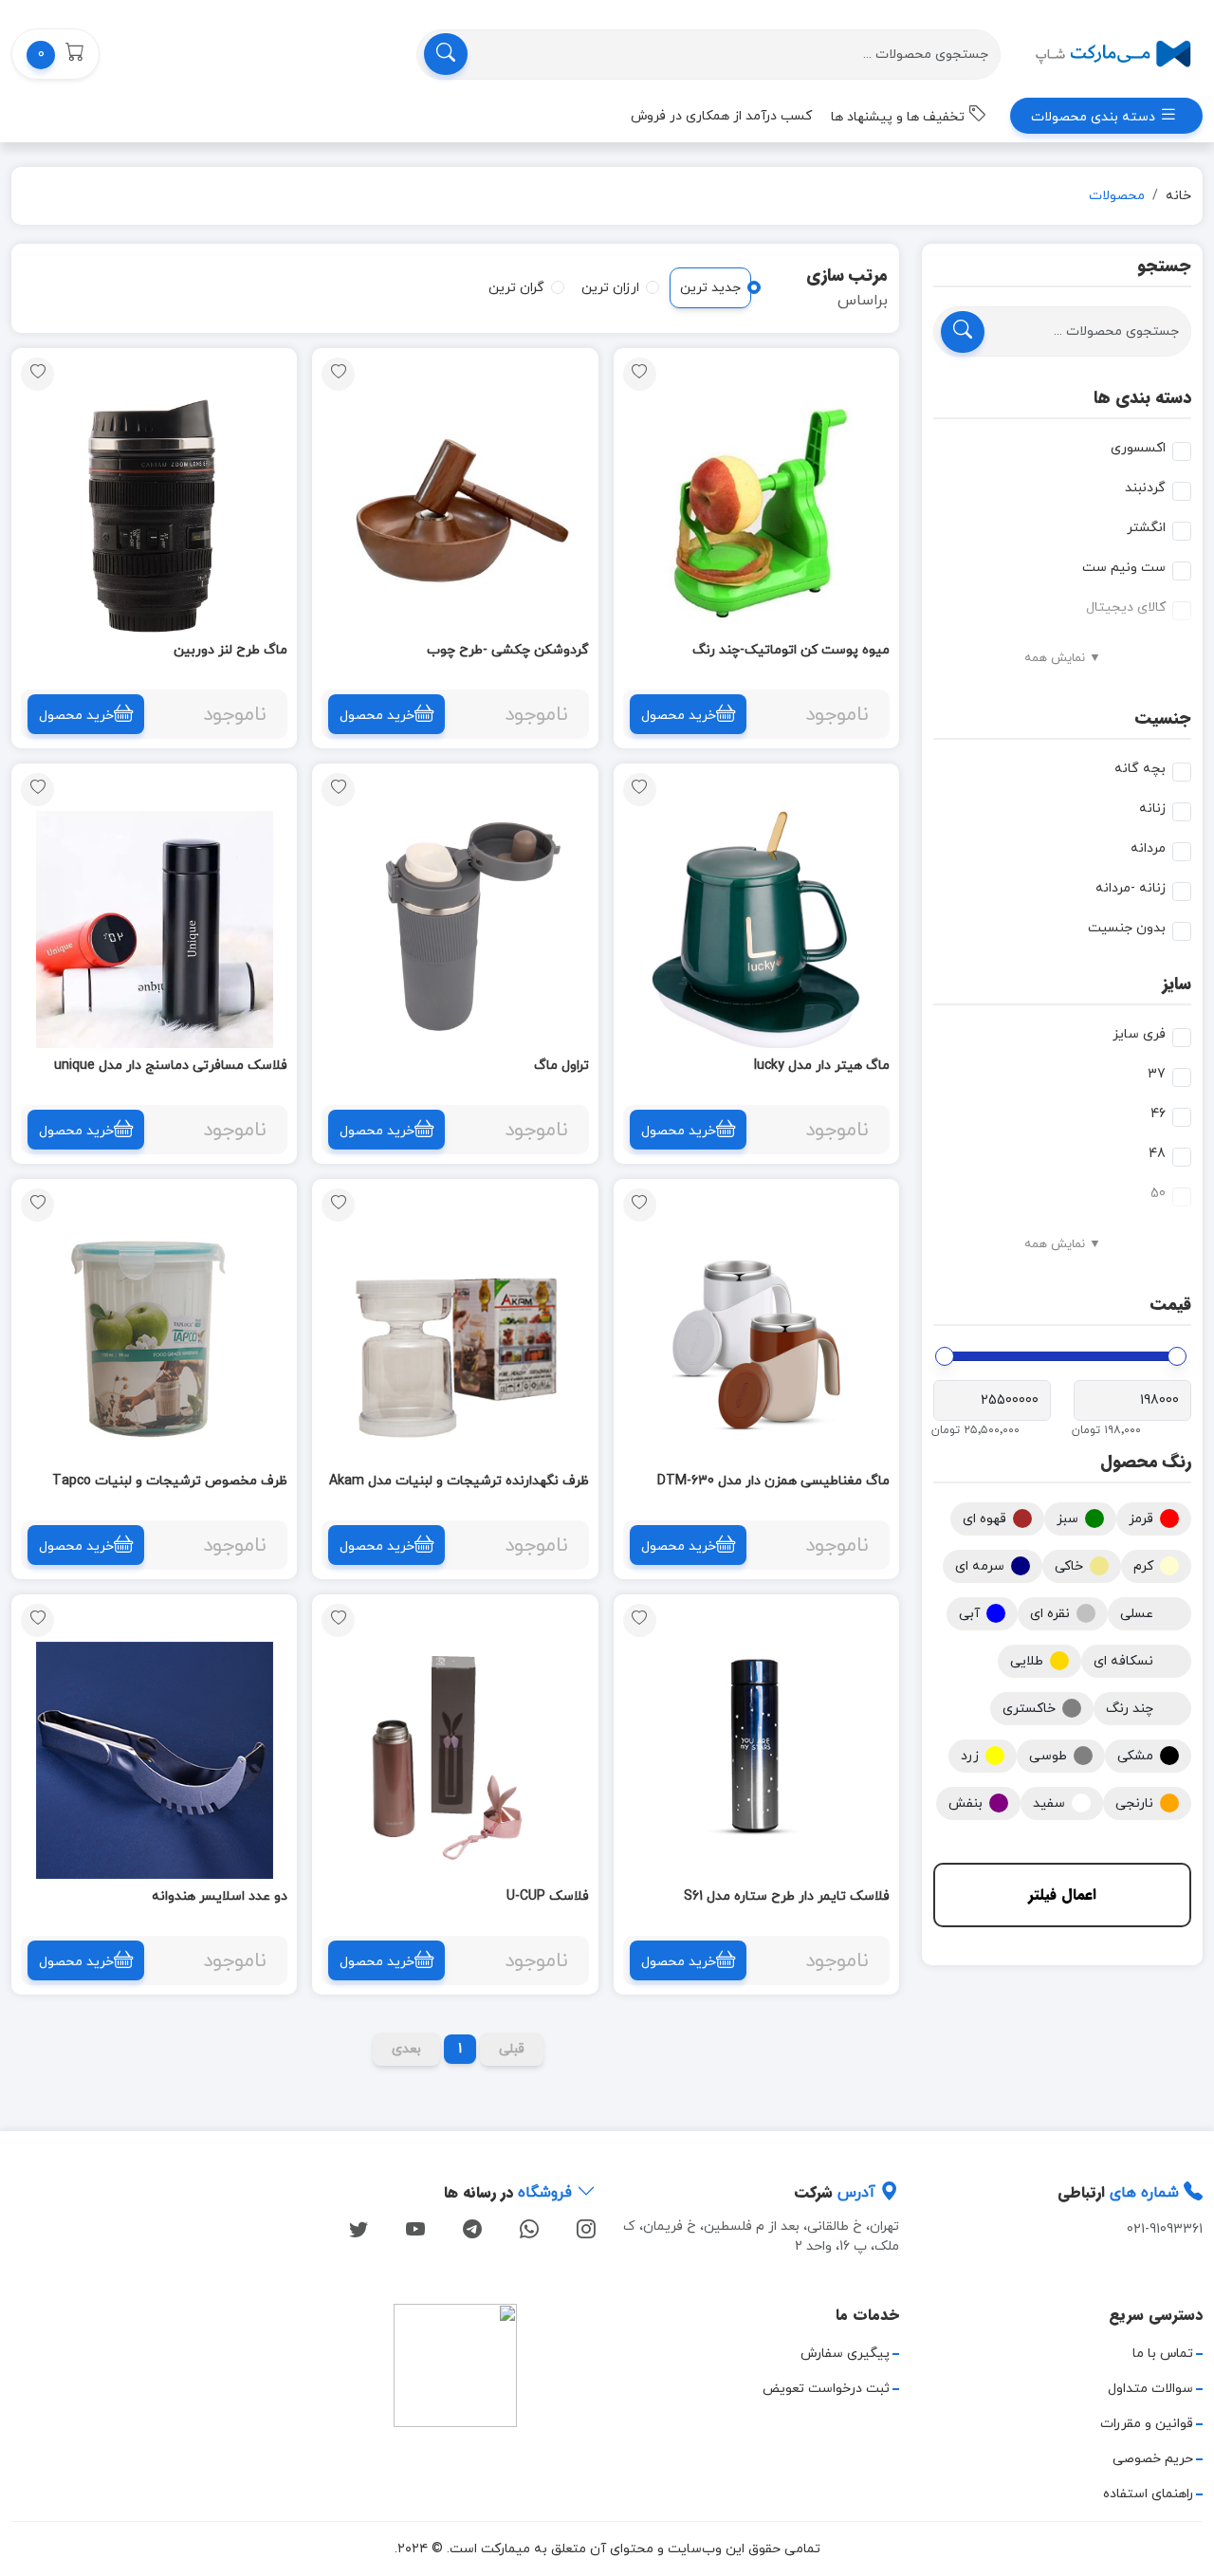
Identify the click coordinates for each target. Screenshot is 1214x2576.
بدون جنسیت (1127, 928)
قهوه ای (984, 1519)
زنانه (1152, 809)
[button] (55, 54)
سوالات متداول (1150, 2389)
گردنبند (1145, 488)
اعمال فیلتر (1062, 1895)
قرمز (1141, 1519)
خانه (1178, 196)
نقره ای (1050, 1614)
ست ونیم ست (1124, 568)
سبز (1067, 1519)
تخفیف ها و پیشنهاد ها (900, 117)
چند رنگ (1130, 1709)
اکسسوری (1138, 448)
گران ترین (516, 288)
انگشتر (1146, 528)
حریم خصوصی (1153, 2459)
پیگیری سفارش (845, 2354)
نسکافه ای (1123, 1661)
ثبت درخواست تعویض (826, 2389)
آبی (969, 1614)
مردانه (1148, 848)
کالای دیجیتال (1126, 607)
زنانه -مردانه (1131, 888)
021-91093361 (1165, 2229)
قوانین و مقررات (1147, 2424)
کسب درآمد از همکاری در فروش (721, 116)
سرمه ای (980, 1566)
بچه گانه (1140, 769)
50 (1158, 1194)
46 (1158, 1114)
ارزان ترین (610, 288)
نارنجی (1134, 1803)
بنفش (966, 1803)
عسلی (1137, 1614)
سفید (1049, 1803)
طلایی (1027, 1661)
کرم (1143, 1566)
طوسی (1048, 1756)
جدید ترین (710, 288)
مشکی (1135, 1756)
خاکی (1069, 1566)
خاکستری (1029, 1709)
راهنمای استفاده (1148, 2494)
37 (1157, 1074)
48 (1157, 1154)
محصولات (1117, 196)
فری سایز (1139, 1034)
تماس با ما (1163, 2354)
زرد (970, 1756)
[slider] (1177, 1356)
